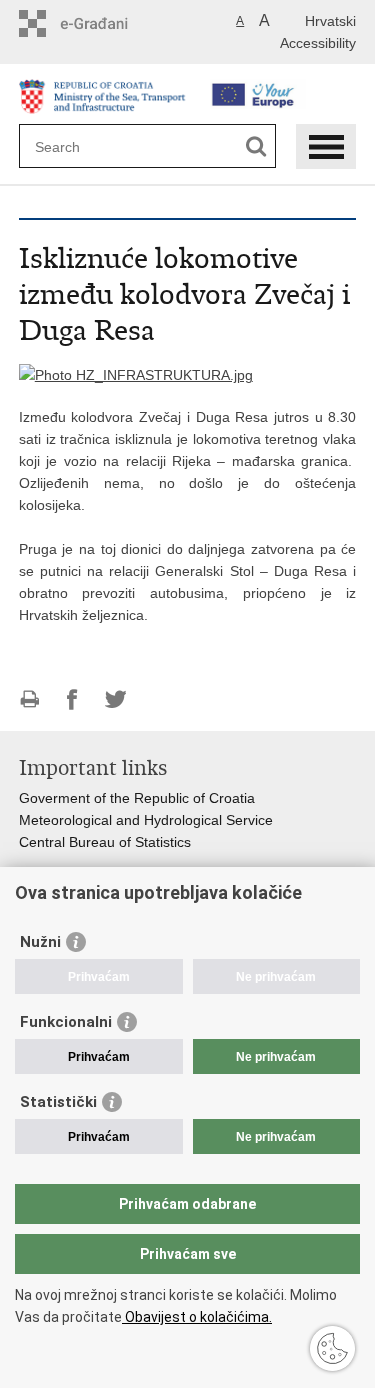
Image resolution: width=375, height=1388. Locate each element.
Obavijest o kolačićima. (197, 1317)
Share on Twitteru (115, 699)
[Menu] (326, 146)
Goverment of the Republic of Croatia (137, 798)
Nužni (40, 942)
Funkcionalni (66, 1022)
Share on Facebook (72, 699)
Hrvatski (330, 21)
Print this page (29, 699)
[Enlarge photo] (136, 374)
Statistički (58, 1102)
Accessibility (318, 43)
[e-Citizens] (104, 23)
